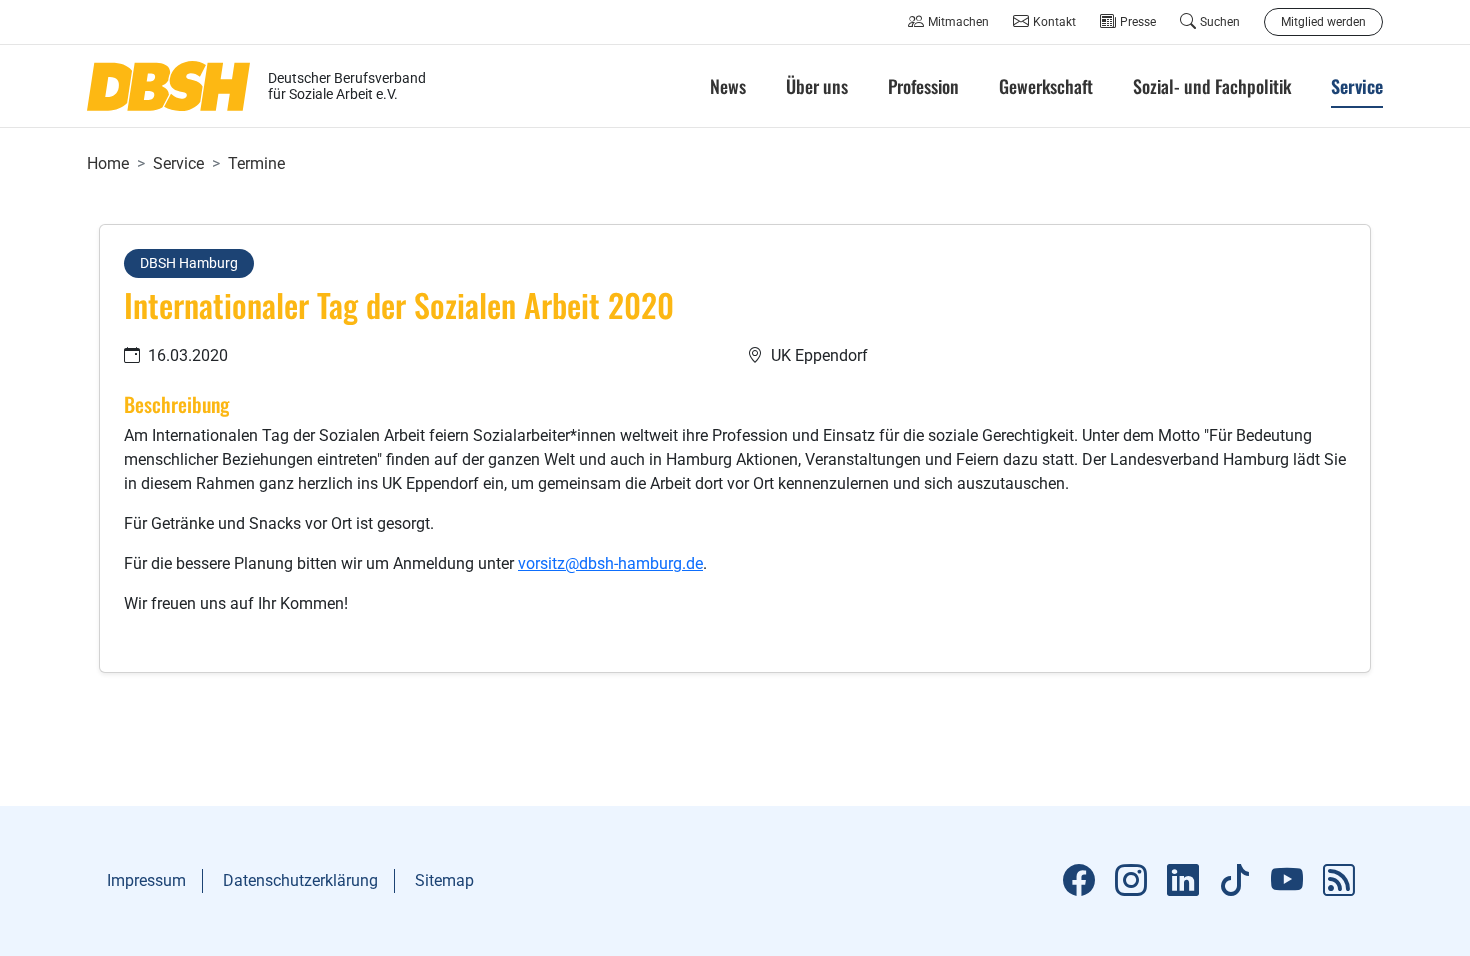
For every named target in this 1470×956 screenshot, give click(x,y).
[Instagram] (1131, 881)
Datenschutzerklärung (300, 880)
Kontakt (1054, 22)
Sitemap (444, 880)
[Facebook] (1079, 881)
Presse (1138, 22)
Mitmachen (958, 22)
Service (178, 163)
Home (108, 163)
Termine (256, 163)
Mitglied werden (1323, 22)
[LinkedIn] (1183, 881)
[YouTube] (1287, 881)
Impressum (146, 880)
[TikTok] (1235, 881)
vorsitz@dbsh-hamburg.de (610, 563)
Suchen (1220, 22)
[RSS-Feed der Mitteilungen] (1339, 881)
